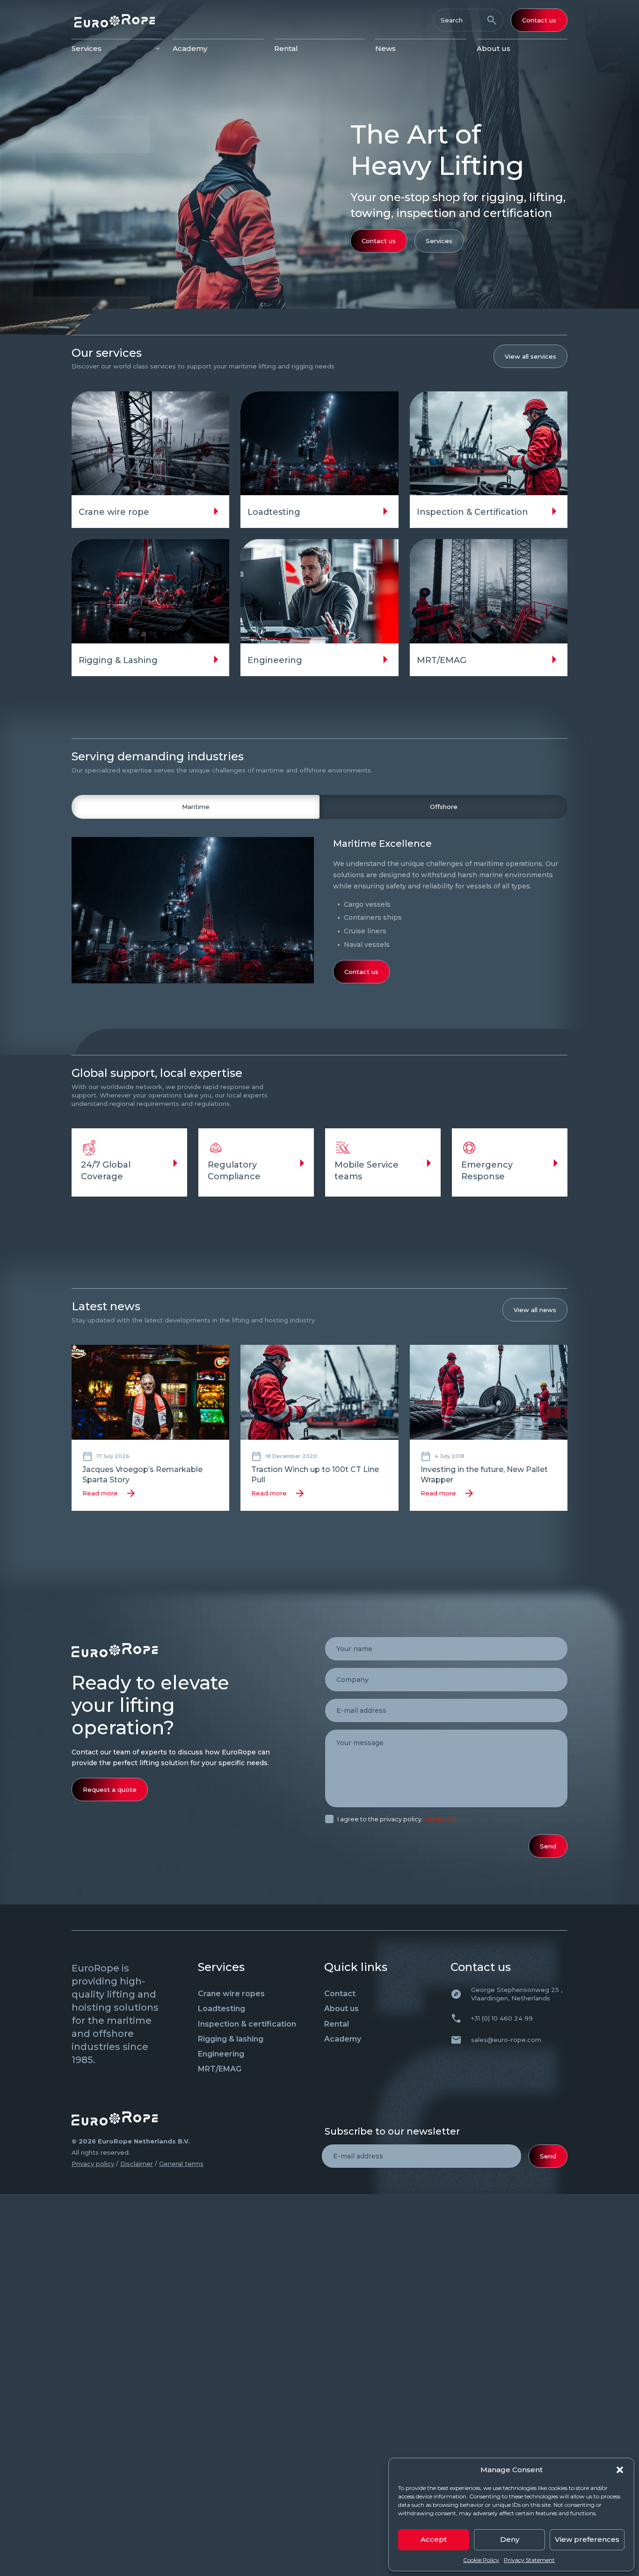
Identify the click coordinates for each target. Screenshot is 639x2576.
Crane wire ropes (231, 1994)
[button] (620, 2470)
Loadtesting (221, 2009)
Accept (434, 2539)
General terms (181, 2164)
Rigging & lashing (231, 2039)
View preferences (587, 2539)
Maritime (196, 807)
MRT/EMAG (220, 2069)
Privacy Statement (529, 2560)
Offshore (444, 807)
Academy (190, 48)
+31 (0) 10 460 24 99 (502, 2018)
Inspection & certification (247, 2024)
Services (87, 48)
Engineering (221, 2054)
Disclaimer (137, 2164)
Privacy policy (93, 2164)
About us (494, 48)
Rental (286, 48)
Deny (510, 2539)
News (385, 48)
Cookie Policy (481, 2560)
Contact (340, 1994)
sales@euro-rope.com (506, 2040)
